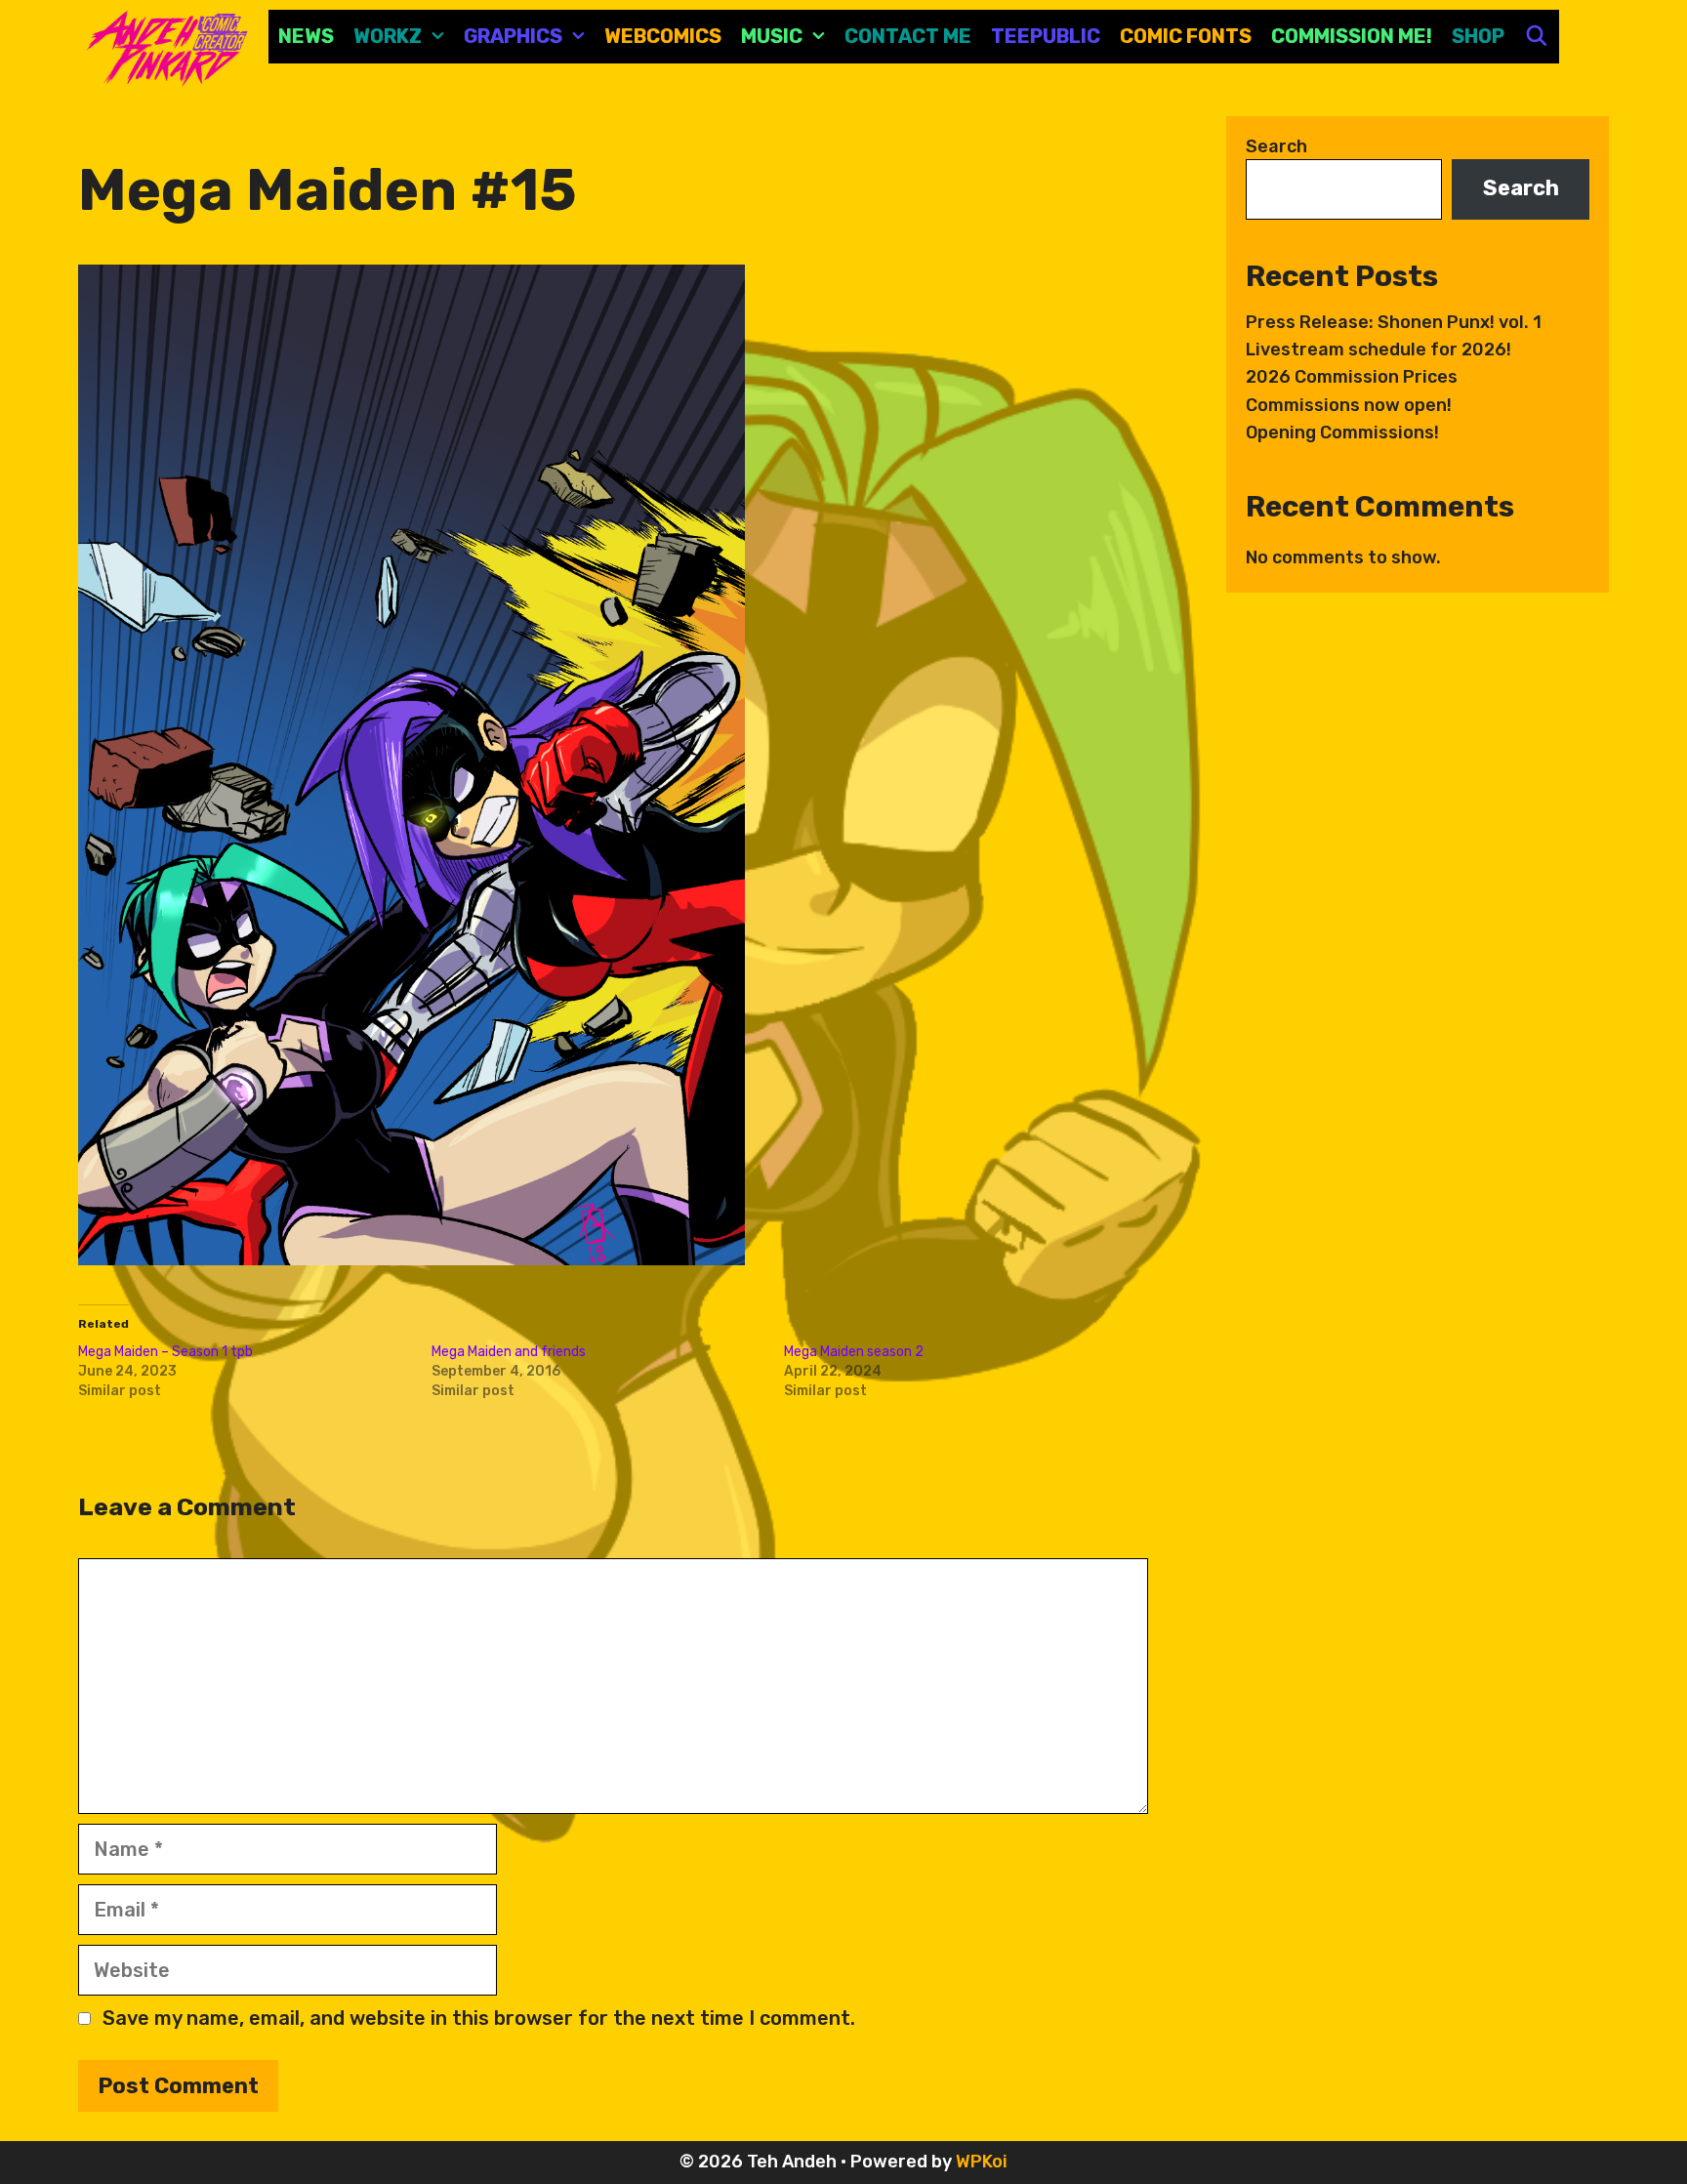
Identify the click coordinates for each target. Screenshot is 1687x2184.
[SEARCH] (1537, 37)
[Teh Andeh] (164, 47)
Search (1276, 146)
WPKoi (982, 2162)
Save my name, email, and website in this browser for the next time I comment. (479, 2018)
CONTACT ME (908, 36)
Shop (1478, 36)
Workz (388, 36)
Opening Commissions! (1342, 433)
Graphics (513, 36)
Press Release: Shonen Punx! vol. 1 (1394, 322)
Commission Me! (1352, 36)
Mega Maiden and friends (509, 1352)
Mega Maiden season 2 (854, 1352)
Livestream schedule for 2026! (1378, 350)
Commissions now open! (1349, 405)
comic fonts (1186, 36)
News (306, 36)
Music (772, 36)
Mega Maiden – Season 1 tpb (165, 1352)
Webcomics (663, 36)
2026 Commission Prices (1352, 377)
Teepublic (1046, 36)
